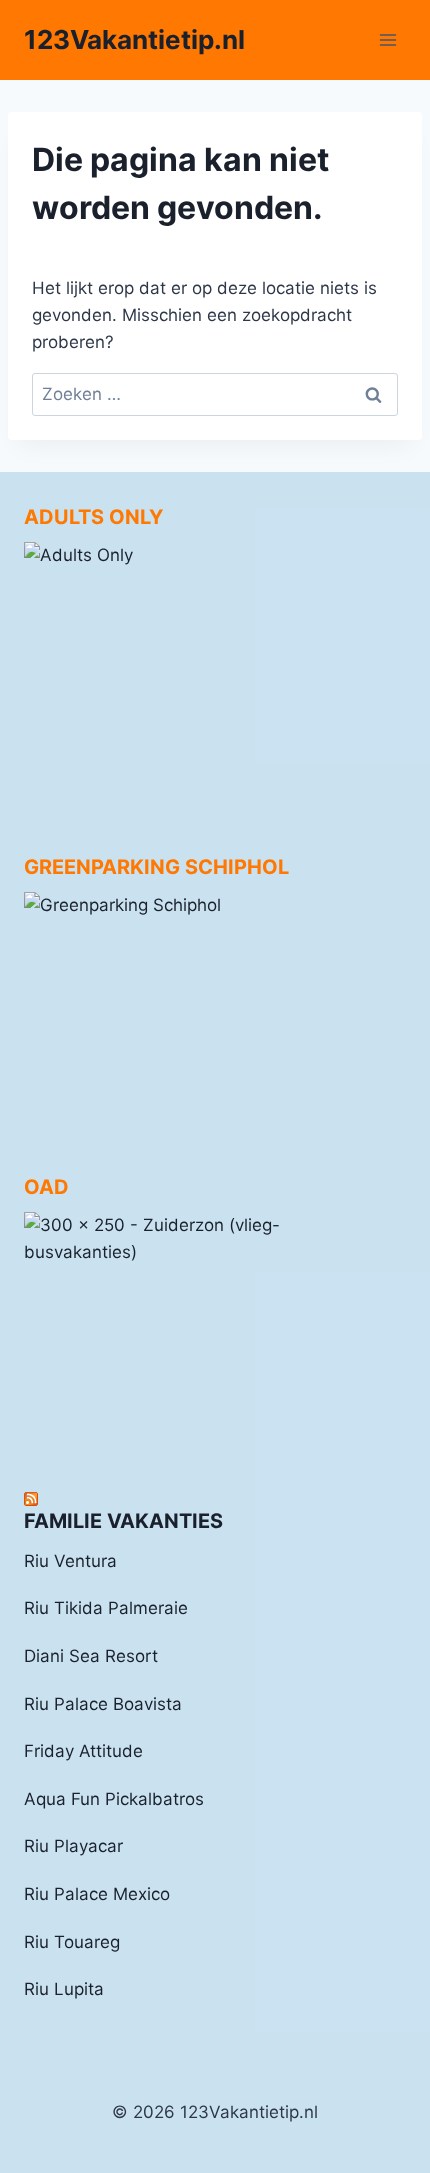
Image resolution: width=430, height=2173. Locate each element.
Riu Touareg (72, 1942)
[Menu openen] (387, 39)
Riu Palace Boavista (103, 1704)
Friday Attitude (83, 1751)
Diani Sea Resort (91, 1656)
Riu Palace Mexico (97, 1894)
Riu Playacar (73, 1846)
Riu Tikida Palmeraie (106, 1608)
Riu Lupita (64, 1989)
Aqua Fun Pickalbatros (114, 1799)
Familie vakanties (123, 1521)
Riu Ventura (70, 1561)
